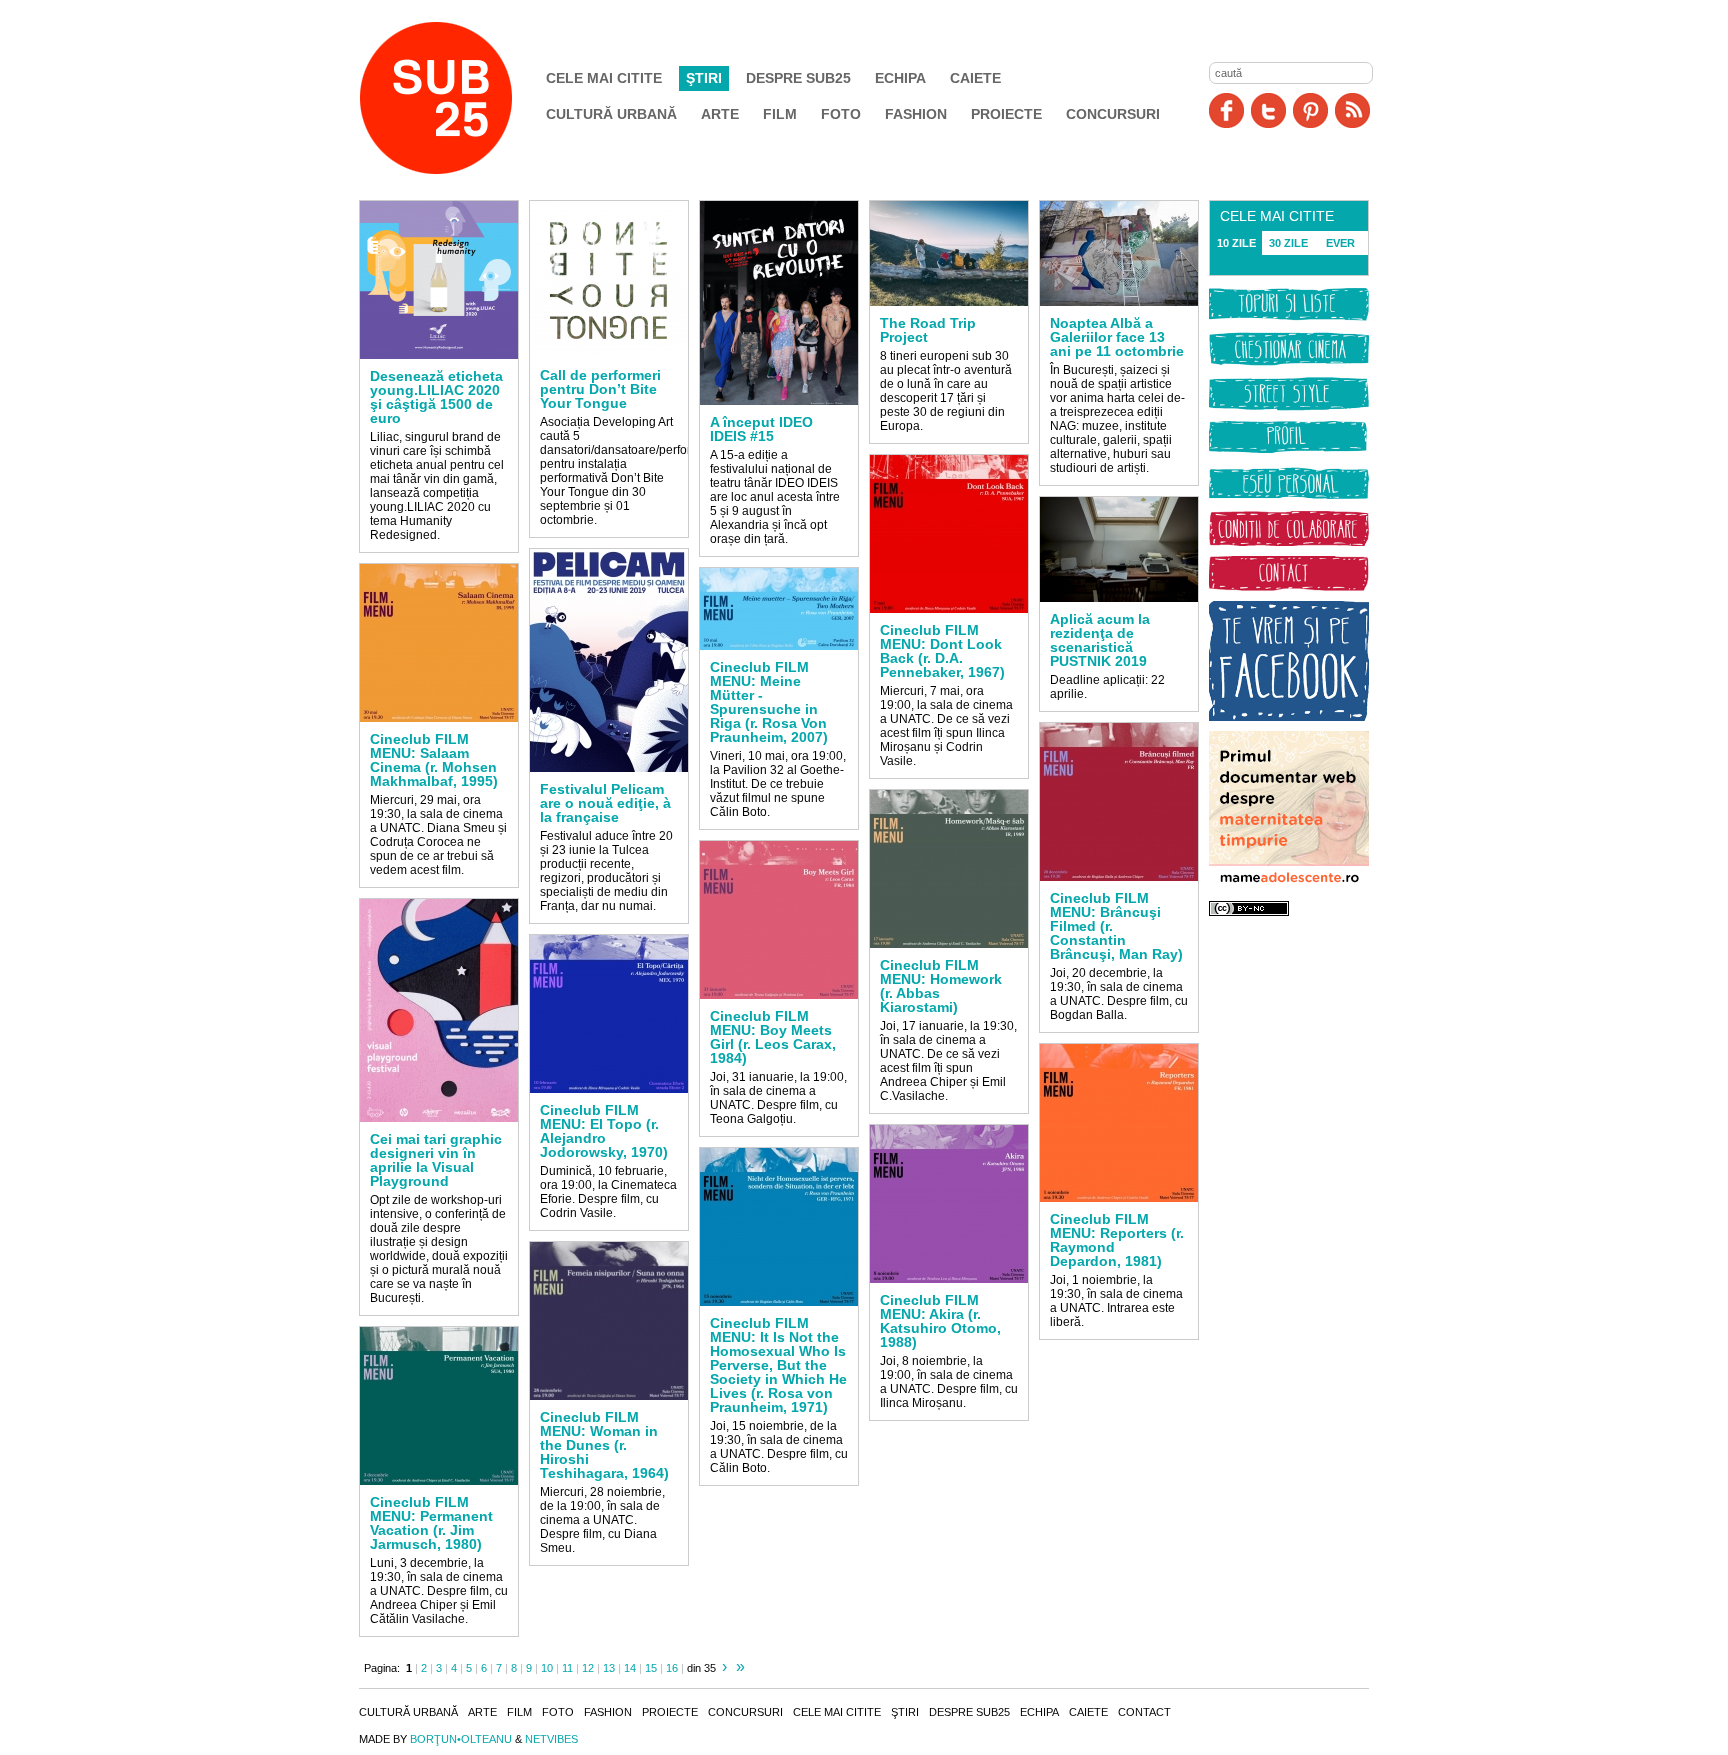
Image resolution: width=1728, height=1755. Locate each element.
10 (547, 1668)
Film (780, 114)
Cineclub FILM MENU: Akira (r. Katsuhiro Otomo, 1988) (940, 1321)
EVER (1340, 243)
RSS (1352, 110)
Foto (841, 114)
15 (651, 1668)
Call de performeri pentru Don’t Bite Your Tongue (600, 389)
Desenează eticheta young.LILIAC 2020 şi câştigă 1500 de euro (436, 397)
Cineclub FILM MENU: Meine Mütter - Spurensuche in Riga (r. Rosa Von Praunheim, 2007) (769, 702)
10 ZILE (1236, 243)
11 (567, 1668)
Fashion (916, 114)
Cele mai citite (604, 78)
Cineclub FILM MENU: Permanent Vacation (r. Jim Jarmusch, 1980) (431, 1523)
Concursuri (1113, 114)
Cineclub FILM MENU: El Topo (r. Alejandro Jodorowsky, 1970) (604, 1131)
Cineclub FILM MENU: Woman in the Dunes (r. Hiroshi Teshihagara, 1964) (604, 1445)
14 (630, 1668)
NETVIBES (551, 1739)
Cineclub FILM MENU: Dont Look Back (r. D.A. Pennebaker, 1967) (942, 651)
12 (588, 1668)
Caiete (975, 78)
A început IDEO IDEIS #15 (761, 429)
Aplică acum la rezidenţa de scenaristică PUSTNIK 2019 (1100, 640)
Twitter (1268, 110)
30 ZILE (1288, 243)
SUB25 (459, 98)
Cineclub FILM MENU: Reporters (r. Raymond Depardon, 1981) (1117, 1240)
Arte (720, 114)
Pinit (1310, 110)
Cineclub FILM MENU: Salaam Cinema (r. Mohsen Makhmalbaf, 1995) (434, 760)
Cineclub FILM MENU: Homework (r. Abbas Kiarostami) (941, 986)
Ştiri (704, 78)
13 (609, 1668)
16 (672, 1668)
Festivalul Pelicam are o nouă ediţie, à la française (605, 803)
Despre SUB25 (798, 78)
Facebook (1226, 110)
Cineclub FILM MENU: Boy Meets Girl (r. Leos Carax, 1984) (773, 1037)
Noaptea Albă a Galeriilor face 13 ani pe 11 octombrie (1117, 337)
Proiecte (1006, 114)
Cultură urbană (611, 114)
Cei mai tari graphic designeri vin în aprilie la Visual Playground (436, 1160)
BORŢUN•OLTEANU (461, 1739)
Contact (1144, 1712)
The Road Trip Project (928, 330)
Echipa (900, 78)
